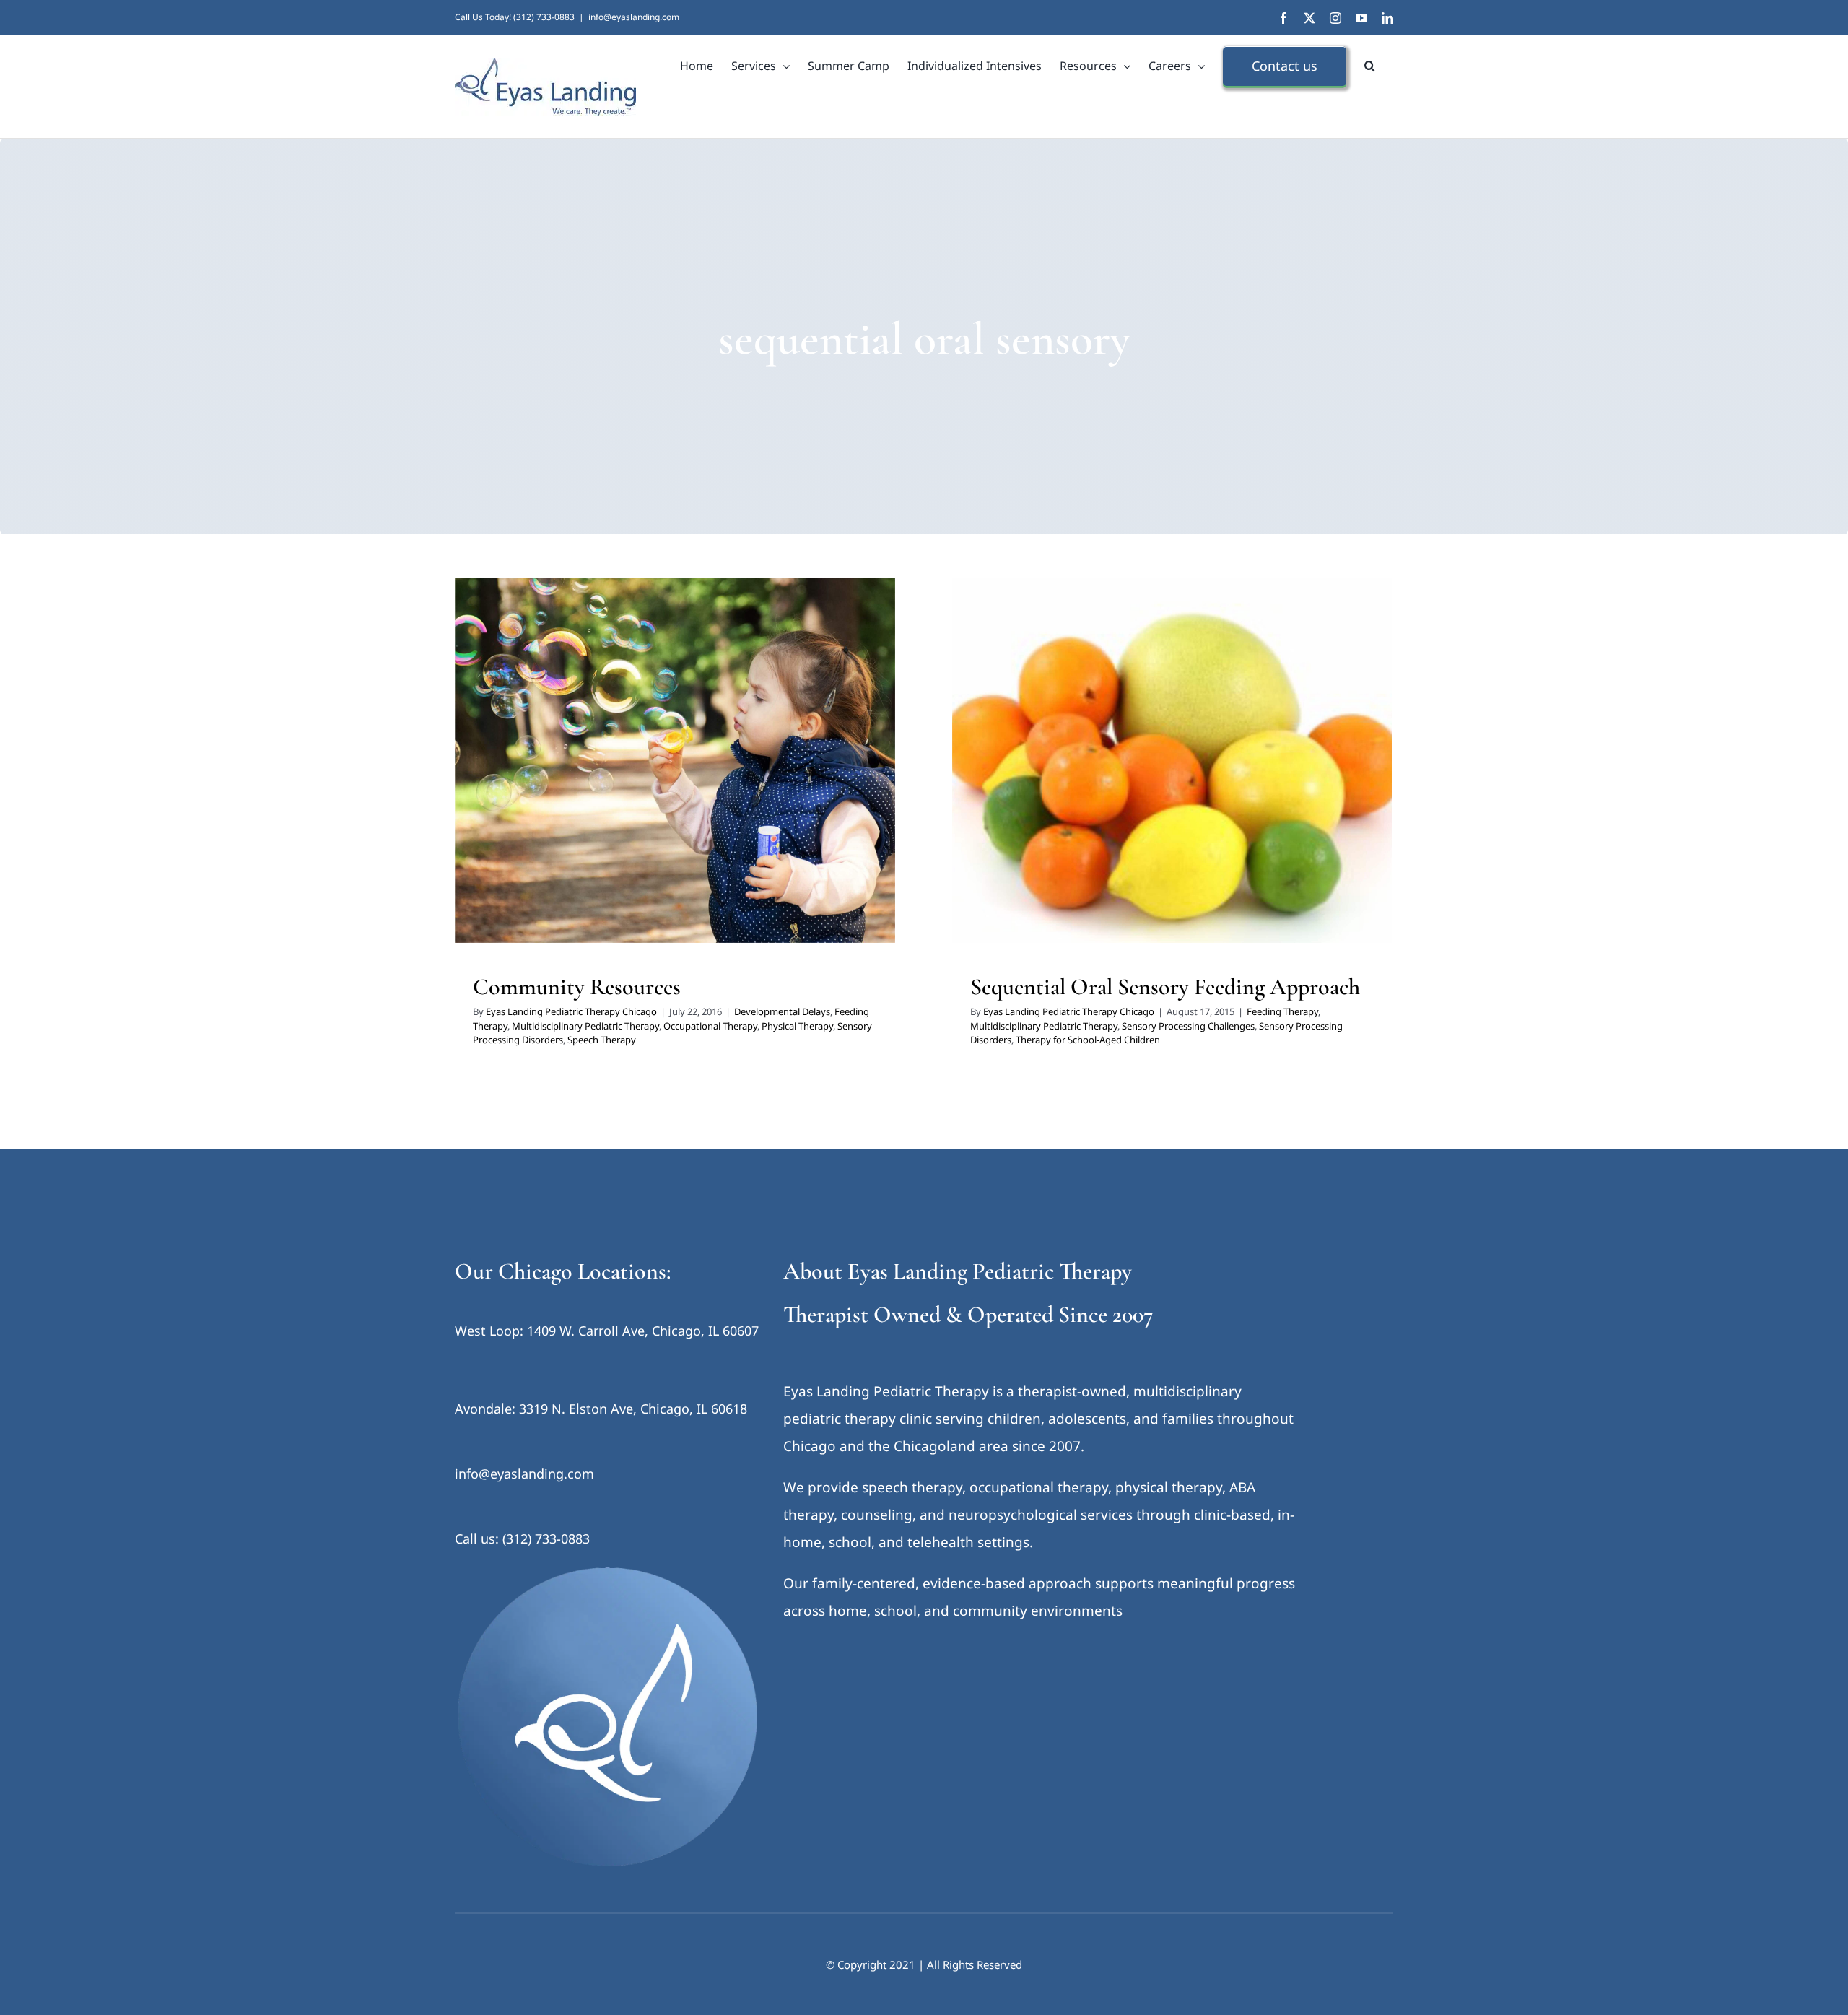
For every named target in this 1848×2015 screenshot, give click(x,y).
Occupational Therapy (535, 788)
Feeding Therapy (649, 769)
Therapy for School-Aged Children (1238, 788)
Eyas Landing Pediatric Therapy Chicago (571, 1011)
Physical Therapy (622, 788)
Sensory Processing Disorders (725, 788)
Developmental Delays (561, 769)
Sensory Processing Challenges (1285, 769)
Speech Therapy (828, 788)
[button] (1370, 66)
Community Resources (577, 987)
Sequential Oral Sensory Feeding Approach (1165, 987)
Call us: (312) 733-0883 (522, 1539)
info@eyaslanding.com (634, 17)
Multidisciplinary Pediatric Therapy (762, 769)
